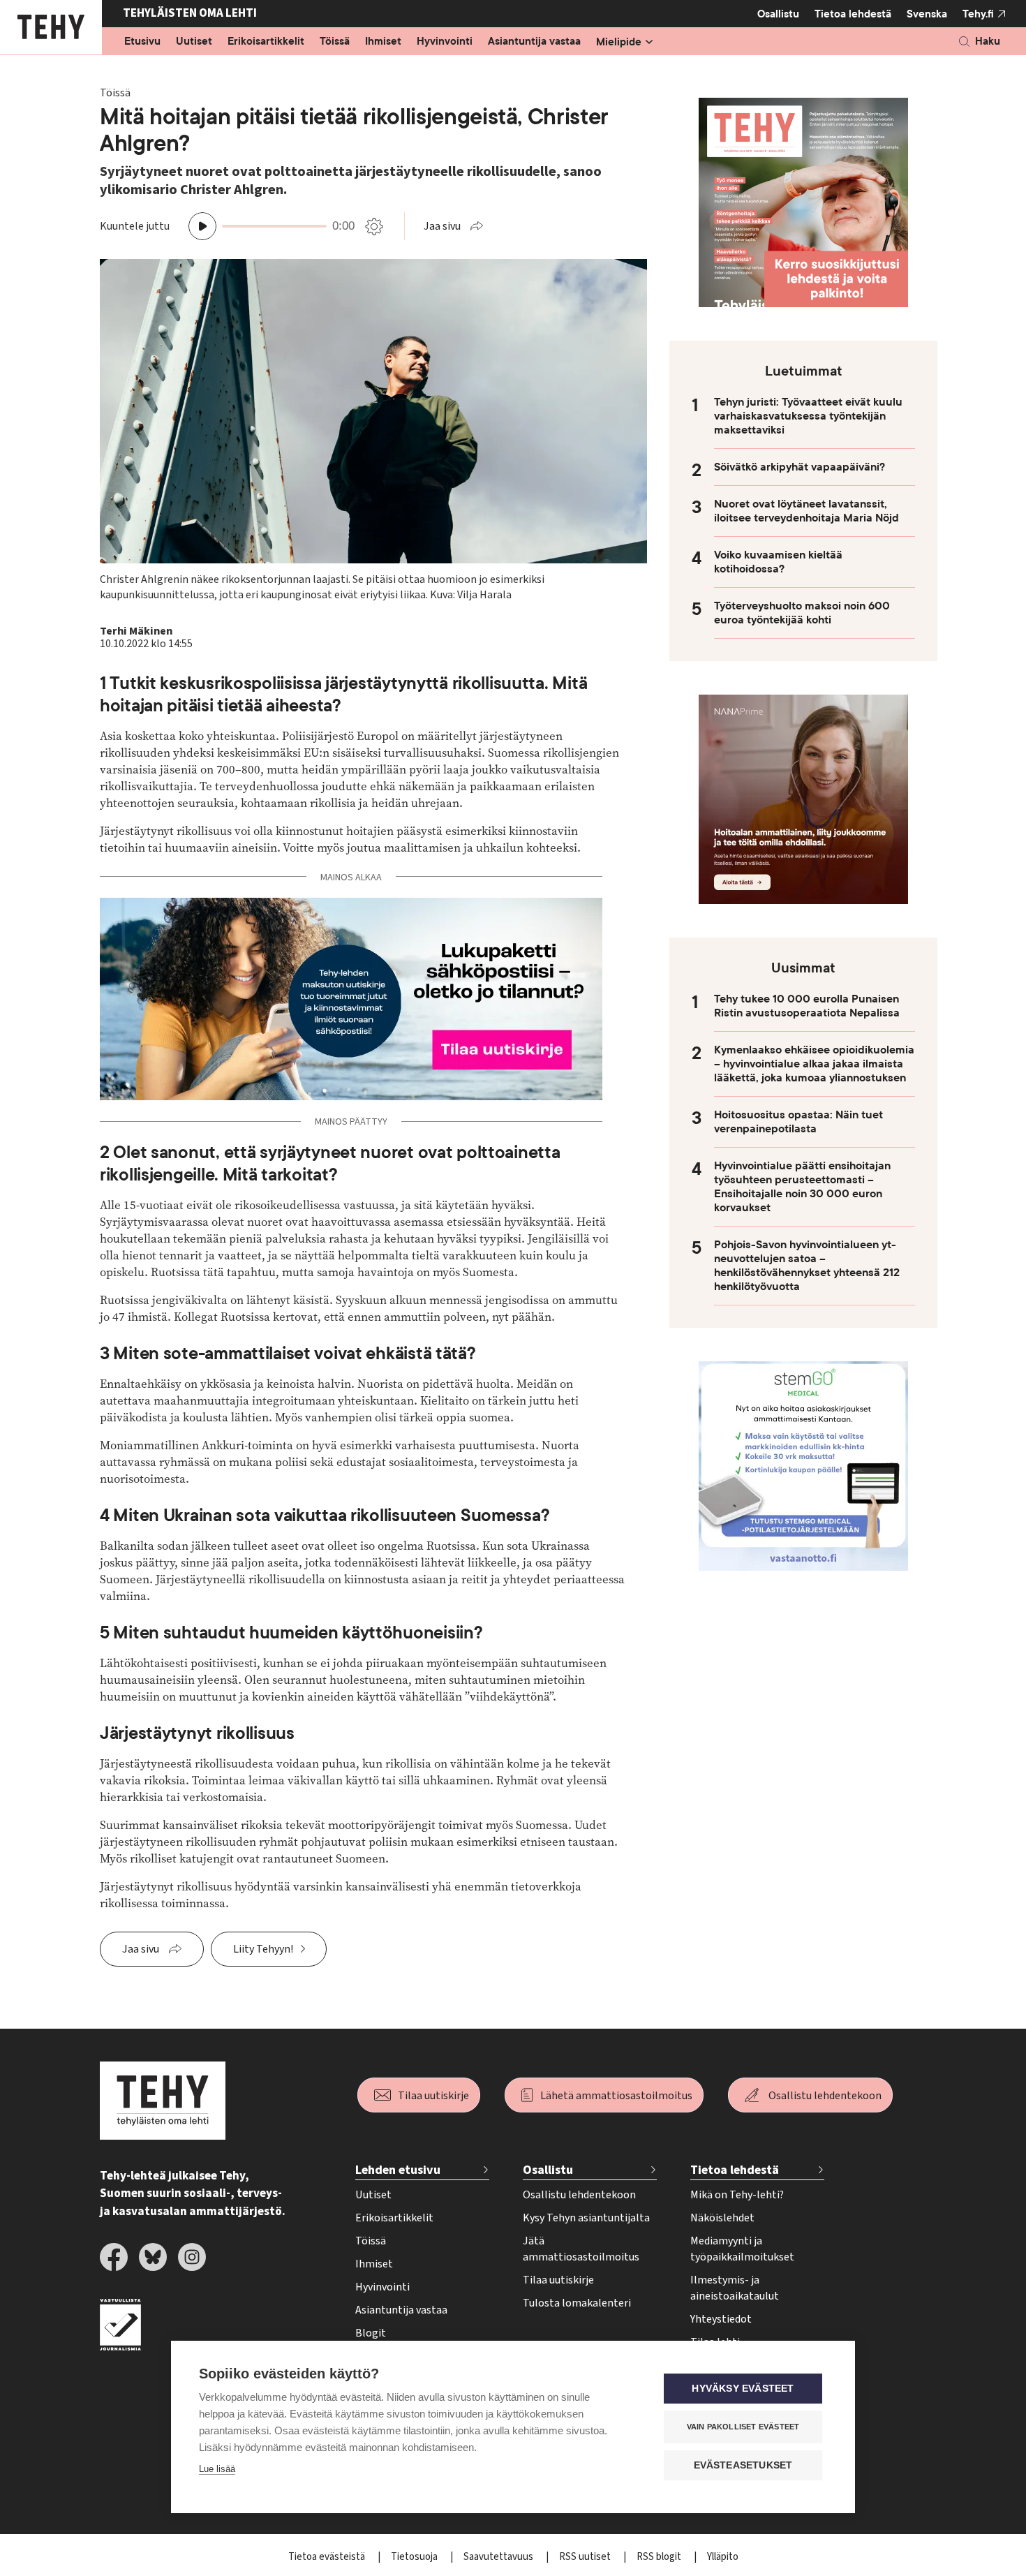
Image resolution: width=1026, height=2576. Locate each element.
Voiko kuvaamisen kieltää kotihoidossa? (778, 562)
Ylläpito (723, 2557)
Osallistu (778, 14)
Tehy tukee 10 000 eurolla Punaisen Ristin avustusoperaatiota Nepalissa (807, 1006)
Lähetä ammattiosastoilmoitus (616, 2096)
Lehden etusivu (398, 2170)
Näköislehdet (722, 2218)
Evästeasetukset (743, 2465)
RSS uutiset (586, 2557)
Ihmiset (383, 42)
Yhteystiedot (721, 2319)
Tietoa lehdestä (853, 14)
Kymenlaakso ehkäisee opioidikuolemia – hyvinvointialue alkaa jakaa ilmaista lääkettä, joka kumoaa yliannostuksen (814, 1064)
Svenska (927, 14)
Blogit (371, 2333)
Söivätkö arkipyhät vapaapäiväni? (800, 467)
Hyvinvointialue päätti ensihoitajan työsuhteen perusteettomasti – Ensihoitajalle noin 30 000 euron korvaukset (802, 1187)
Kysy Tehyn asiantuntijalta (586, 2218)
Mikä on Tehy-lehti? (737, 2195)
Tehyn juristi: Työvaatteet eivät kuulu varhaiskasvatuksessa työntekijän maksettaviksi (808, 416)
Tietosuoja (415, 2557)
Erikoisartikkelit (266, 42)
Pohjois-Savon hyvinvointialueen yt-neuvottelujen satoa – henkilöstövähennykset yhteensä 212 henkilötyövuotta (807, 1266)
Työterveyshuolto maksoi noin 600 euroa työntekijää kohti (802, 613)
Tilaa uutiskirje (433, 2096)
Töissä (335, 42)
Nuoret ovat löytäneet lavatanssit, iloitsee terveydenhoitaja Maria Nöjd (806, 511)
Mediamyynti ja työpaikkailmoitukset (742, 2249)
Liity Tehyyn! (263, 1949)
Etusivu (142, 42)
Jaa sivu (442, 226)
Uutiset (194, 42)
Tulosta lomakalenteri (577, 2303)
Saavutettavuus (499, 2557)
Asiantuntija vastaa (534, 42)
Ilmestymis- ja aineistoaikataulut (735, 2288)
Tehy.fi (978, 14)
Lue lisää (217, 2469)
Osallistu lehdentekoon (825, 2096)
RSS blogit (660, 2557)
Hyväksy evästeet (743, 2389)
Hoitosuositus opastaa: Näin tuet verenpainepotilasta (798, 1122)
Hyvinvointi (445, 42)
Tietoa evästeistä (328, 2557)
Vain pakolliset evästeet (743, 2427)
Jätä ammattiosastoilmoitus (581, 2249)
